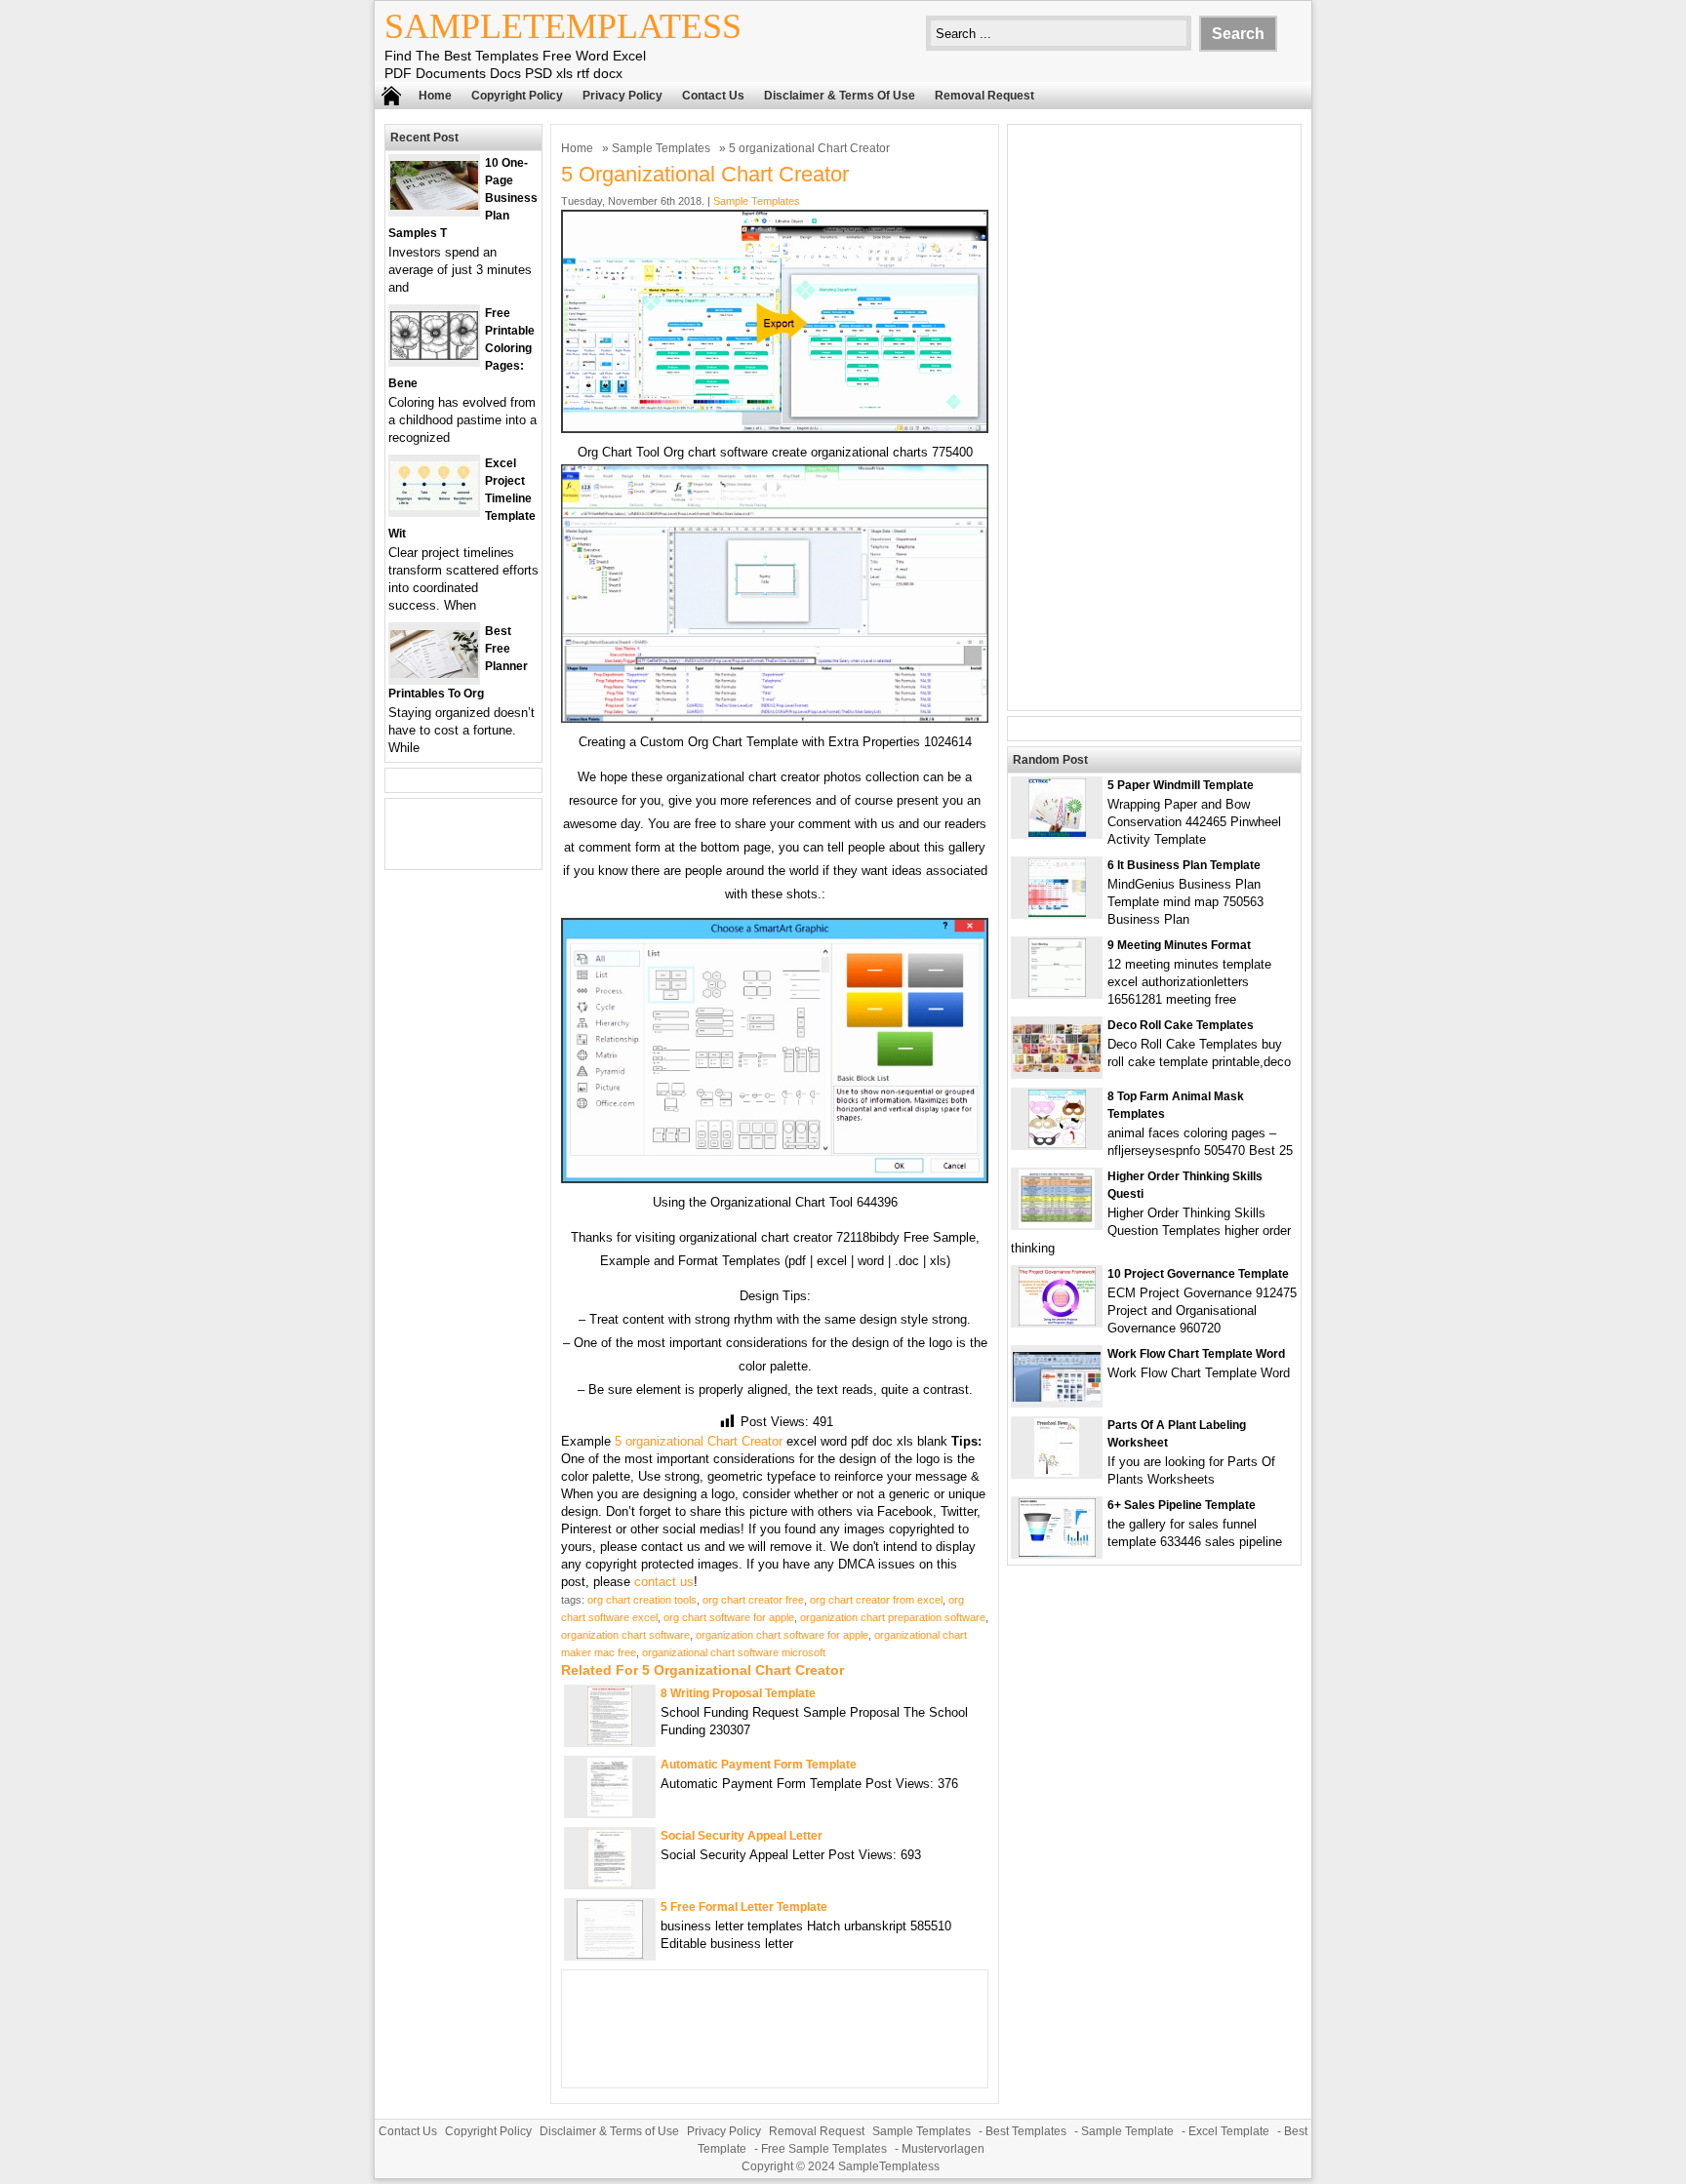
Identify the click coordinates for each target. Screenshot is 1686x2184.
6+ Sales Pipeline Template (1182, 1505)
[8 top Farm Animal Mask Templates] (1057, 1144)
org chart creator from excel (876, 1600)
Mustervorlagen (943, 2149)
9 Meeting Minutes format (1179, 945)
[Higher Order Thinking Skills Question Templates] (1057, 1224)
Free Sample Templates (824, 2149)
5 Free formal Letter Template (744, 1907)
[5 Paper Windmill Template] (1057, 833)
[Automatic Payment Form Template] (610, 1812)
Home (435, 96)
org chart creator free (753, 1600)
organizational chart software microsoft (734, 1652)
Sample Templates (661, 148)
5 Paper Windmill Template (1181, 785)
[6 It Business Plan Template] (1057, 913)
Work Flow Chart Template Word (1196, 1354)
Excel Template (1229, 2131)
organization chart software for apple (782, 1635)
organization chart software (625, 1635)
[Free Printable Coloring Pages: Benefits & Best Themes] (434, 356)
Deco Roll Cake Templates (1181, 1025)
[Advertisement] (1154, 417)
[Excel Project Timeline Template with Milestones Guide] (434, 506)
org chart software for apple (729, 1617)
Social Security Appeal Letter (742, 1836)
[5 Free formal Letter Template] (610, 1954)
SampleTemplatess (563, 26)
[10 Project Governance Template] (1057, 1321)
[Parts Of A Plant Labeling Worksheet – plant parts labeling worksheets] (1057, 1472)
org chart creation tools (642, 1600)
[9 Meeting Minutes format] (1057, 993)
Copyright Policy (517, 96)
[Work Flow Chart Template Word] (1057, 1397)
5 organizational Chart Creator (699, 1441)
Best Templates (1026, 2131)
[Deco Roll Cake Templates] (1057, 1068)
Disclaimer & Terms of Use (840, 96)
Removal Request (984, 96)
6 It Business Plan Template (1184, 865)
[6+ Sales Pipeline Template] (1057, 1552)
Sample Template (1127, 2131)
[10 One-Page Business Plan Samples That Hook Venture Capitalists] (434, 205)
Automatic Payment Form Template (759, 1765)
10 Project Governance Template (1198, 1274)
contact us (664, 1582)
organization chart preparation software (893, 1617)
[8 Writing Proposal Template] (610, 1741)
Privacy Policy (622, 96)
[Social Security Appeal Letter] (610, 1883)
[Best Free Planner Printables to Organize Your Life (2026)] (434, 674)
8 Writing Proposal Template (738, 1693)
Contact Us (713, 96)
